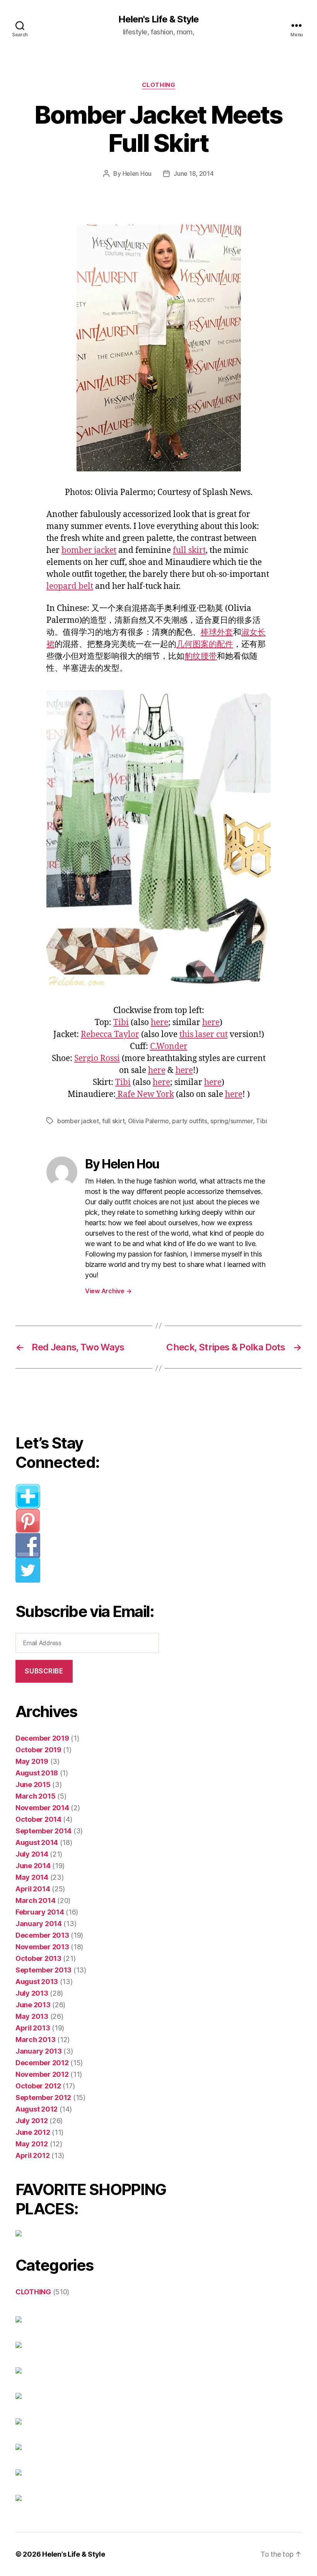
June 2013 (33, 2005)
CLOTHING (158, 85)
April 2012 (32, 2155)
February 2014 (40, 1912)
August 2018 (37, 1773)
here (159, 1023)
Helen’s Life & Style (74, 2554)
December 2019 (42, 1738)
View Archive (108, 1291)
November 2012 (42, 2074)
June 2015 (33, 1784)
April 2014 (33, 1889)
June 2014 (33, 1866)
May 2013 (32, 2016)
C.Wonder (169, 1047)
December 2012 (42, 2063)
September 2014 (43, 1831)
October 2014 (38, 1819)
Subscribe (44, 1671)
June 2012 (33, 2132)
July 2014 (32, 1854)
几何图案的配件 (205, 644)
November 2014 (42, 1808)
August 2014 (37, 1842)
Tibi (121, 1023)
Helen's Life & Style (158, 19)
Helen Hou (137, 173)
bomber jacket (89, 550)
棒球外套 (217, 632)
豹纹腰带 (201, 656)
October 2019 (38, 1750)
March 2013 (35, 2040)
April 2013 (33, 2028)
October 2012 (38, 2086)
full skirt (189, 550)
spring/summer (232, 1121)
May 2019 (32, 1761)
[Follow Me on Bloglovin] (91, 1496)
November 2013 (42, 1947)
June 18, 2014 (194, 173)
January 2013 (39, 2051)
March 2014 (35, 1900)
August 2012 (37, 2109)
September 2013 (43, 1970)
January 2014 (39, 1924)
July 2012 (32, 2121)
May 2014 (32, 1877)
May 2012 (32, 2144)
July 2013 (32, 1993)
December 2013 (42, 1935)
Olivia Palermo (148, 1121)
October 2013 (38, 1958)
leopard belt (70, 586)
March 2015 (35, 1796)
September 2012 (43, 2097)
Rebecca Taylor (110, 1035)
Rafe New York (145, 1094)
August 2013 (37, 1982)
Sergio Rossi (97, 1058)
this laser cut (204, 1035)
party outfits (190, 1121)
